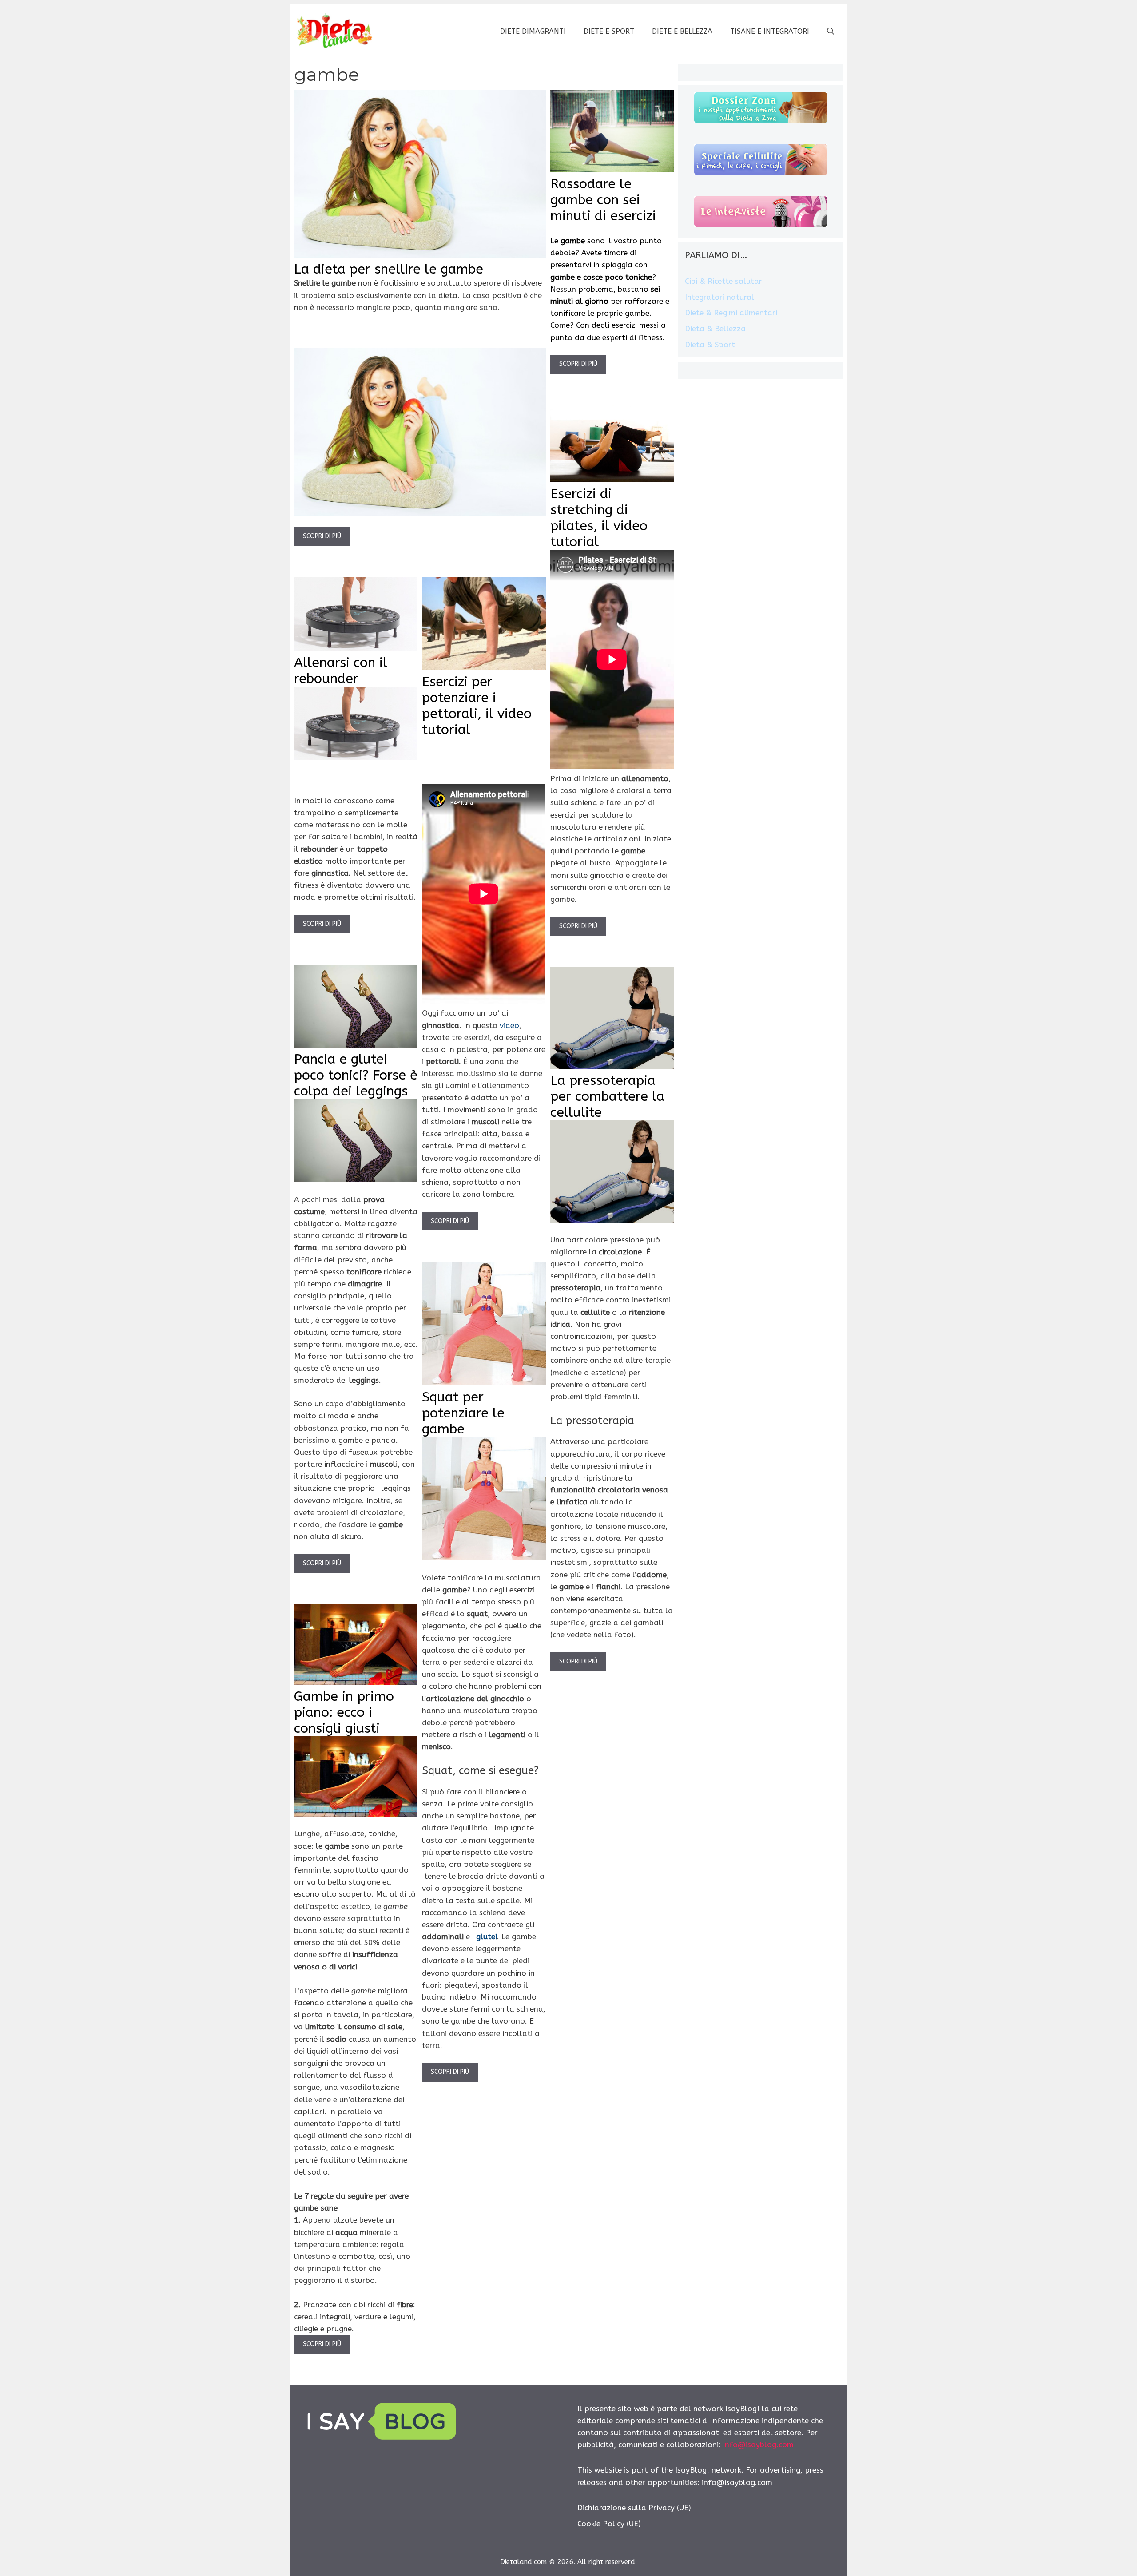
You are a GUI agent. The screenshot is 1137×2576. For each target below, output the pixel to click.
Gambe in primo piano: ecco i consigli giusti (344, 1712)
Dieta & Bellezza (715, 329)
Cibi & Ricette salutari (724, 281)
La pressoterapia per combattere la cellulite (607, 1096)
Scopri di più (322, 536)
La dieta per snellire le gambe (389, 269)
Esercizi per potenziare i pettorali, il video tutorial (477, 706)
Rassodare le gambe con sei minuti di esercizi (603, 200)
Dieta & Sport (710, 345)
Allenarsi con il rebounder (341, 671)
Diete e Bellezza (682, 31)
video (509, 1025)
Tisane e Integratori (770, 31)
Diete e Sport (609, 31)
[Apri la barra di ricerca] (831, 32)
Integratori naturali (720, 297)
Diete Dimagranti (533, 31)
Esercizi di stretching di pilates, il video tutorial (599, 518)
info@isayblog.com (758, 2445)
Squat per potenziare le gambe (463, 1413)
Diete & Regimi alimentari (731, 313)
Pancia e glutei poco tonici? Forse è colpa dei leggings (356, 1075)
